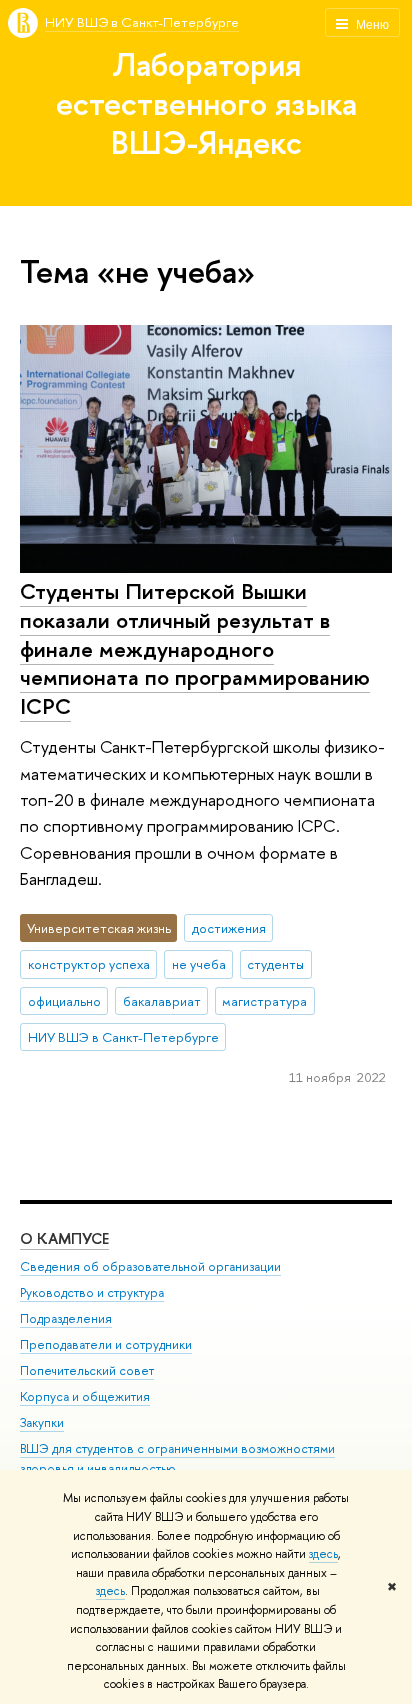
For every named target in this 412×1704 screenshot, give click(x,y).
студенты (275, 964)
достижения (229, 928)
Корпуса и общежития (85, 1396)
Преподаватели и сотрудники (106, 1344)
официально (64, 1001)
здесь (323, 1554)
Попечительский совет (87, 1370)
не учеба (199, 964)
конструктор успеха (89, 964)
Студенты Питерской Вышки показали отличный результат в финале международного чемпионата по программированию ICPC (195, 648)
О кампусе (64, 1238)
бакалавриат (162, 1001)
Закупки (42, 1422)
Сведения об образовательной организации (150, 1266)
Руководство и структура (92, 1292)
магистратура (264, 1001)
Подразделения (66, 1318)
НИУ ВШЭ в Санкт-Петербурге (142, 22)
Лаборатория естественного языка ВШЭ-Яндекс (206, 103)
